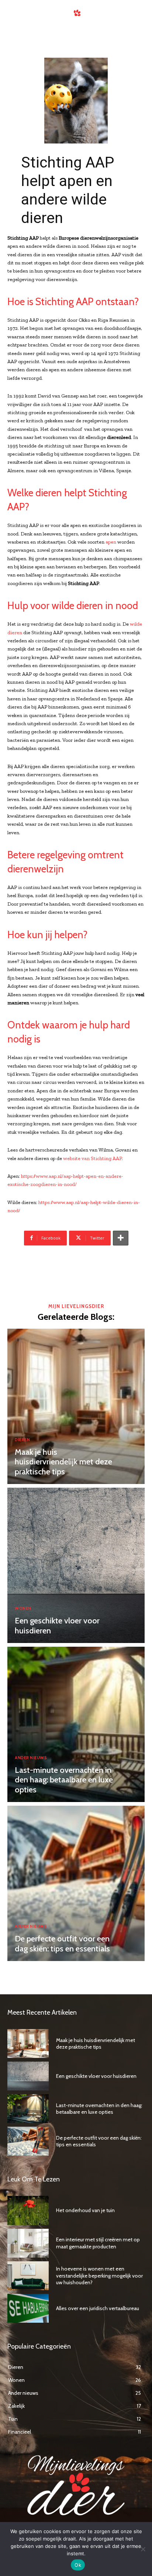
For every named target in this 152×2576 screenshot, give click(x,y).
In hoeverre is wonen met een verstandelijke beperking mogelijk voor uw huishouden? (99, 2275)
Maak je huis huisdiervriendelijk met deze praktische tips (63, 1462)
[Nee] (143, 2549)
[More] (121, 1238)
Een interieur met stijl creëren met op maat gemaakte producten (98, 2243)
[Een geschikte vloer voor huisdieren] (76, 1565)
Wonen (23, 1608)
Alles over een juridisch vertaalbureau (98, 2308)
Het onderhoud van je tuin (85, 2210)
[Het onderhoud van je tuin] (28, 2210)
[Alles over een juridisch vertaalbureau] (28, 2308)
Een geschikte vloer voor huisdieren (57, 1625)
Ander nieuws (31, 1758)
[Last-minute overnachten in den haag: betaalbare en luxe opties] (76, 1724)
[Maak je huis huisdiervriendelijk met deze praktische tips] (76, 1406)
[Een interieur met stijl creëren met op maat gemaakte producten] (28, 2243)
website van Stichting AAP (92, 1158)
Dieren (22, 1440)
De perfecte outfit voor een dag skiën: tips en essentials (62, 1943)
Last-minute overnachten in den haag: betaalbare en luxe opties (64, 1780)
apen (111, 542)
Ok (78, 2565)
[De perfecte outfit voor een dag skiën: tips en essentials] (76, 1883)
